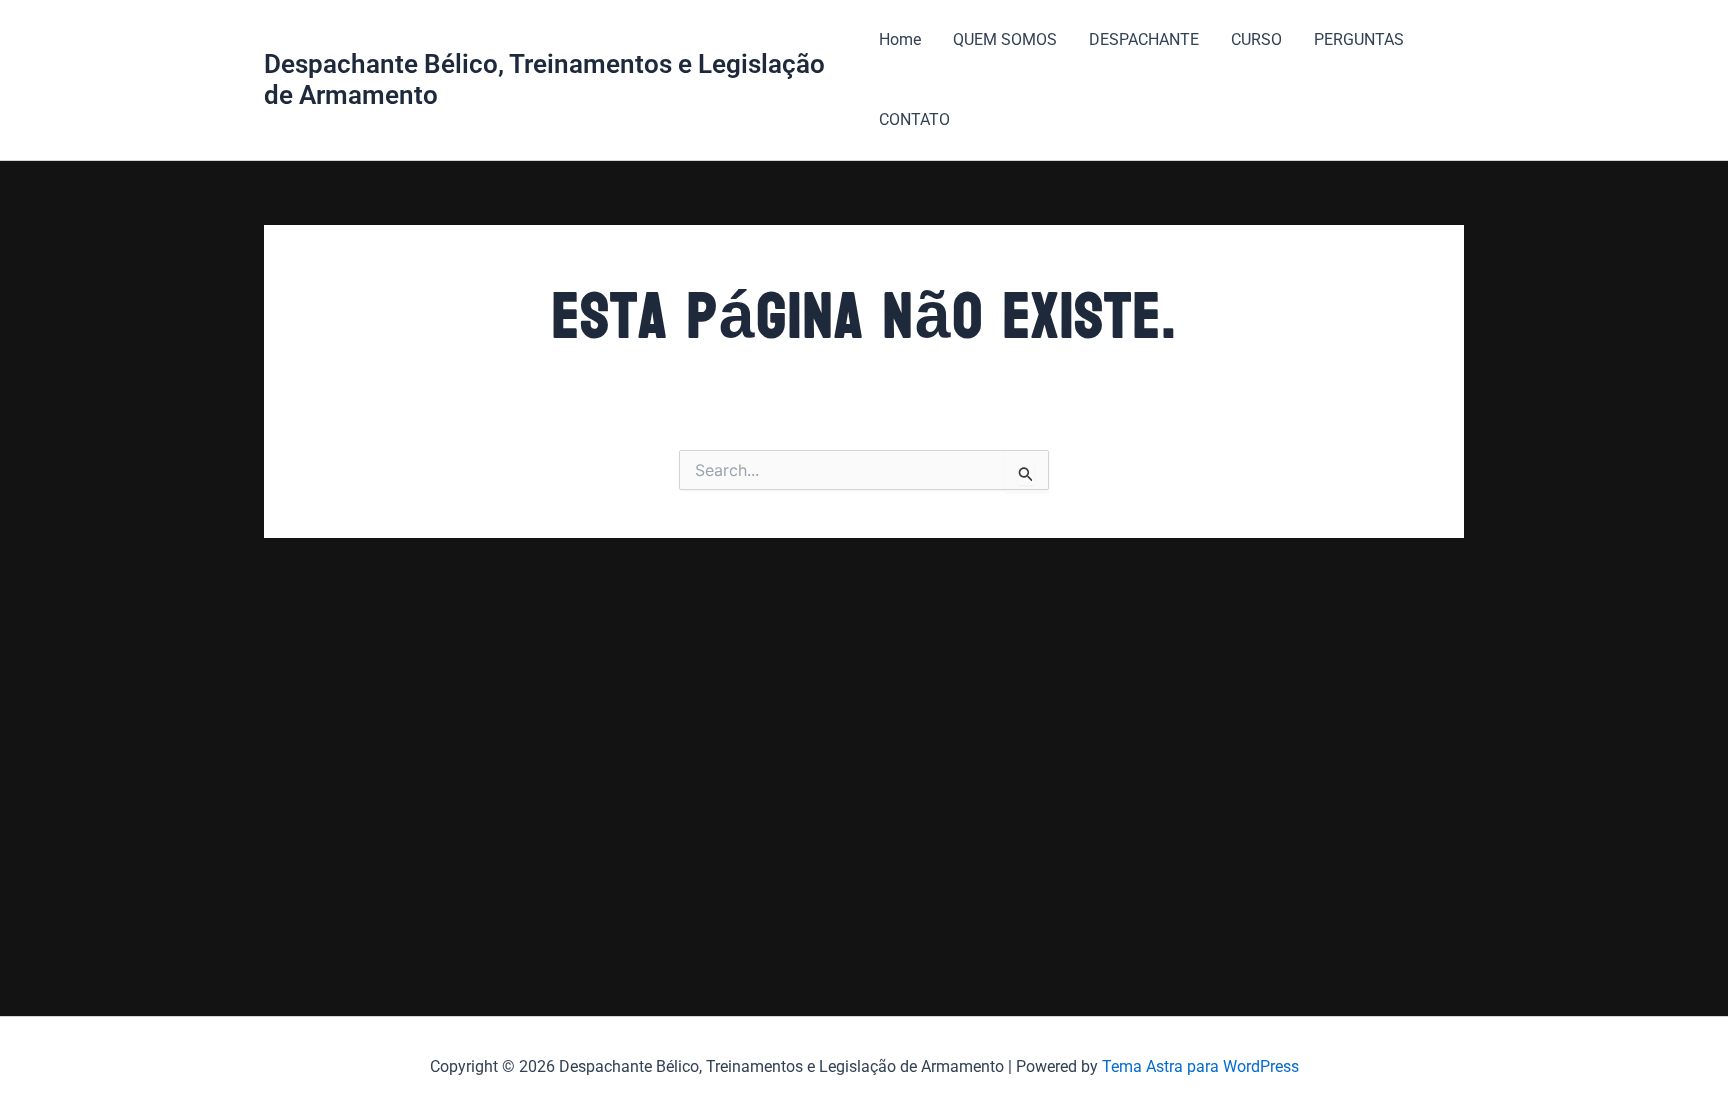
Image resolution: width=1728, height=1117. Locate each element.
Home (900, 39)
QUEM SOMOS (1005, 39)
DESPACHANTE (1144, 39)
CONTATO (914, 119)
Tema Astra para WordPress (1200, 1066)
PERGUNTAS (1359, 39)
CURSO (1256, 39)
